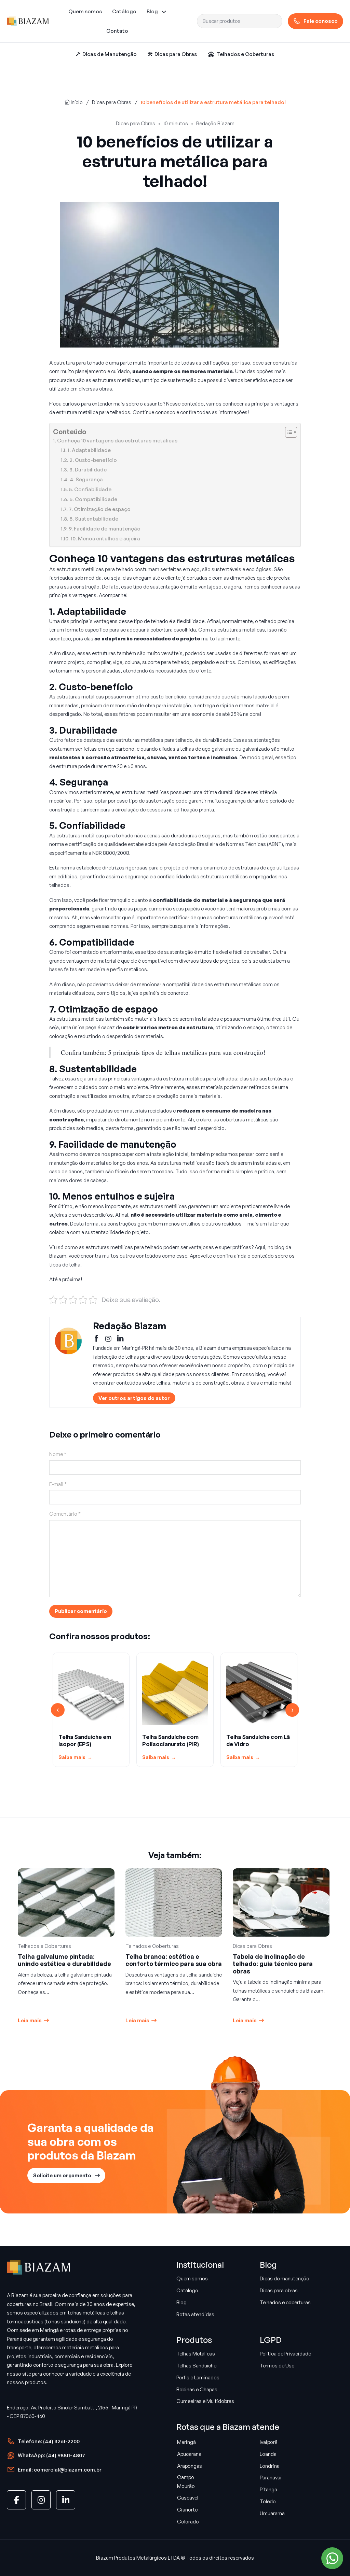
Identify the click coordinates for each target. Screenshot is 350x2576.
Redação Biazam (215, 123)
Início (76, 102)
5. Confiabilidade (90, 489)
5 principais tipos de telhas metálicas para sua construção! (187, 1052)
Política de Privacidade (285, 2354)
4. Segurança (86, 479)
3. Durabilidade (88, 470)
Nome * (58, 1454)
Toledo (268, 2501)
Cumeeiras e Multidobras (205, 2401)
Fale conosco (321, 21)
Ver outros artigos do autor (134, 1398)
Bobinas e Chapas (197, 2389)
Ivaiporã (269, 2442)
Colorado (188, 2522)
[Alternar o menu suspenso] (164, 12)
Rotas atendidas (195, 2314)
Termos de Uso (277, 2366)
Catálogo (124, 11)
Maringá (186, 2442)
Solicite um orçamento (62, 2175)
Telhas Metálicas (196, 2354)
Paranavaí (271, 2478)
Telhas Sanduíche (196, 2366)
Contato (117, 31)
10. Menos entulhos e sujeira (105, 539)
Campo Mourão (186, 2482)
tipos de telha (65, 1265)
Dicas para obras (279, 2290)
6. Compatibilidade (93, 499)
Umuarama (272, 2513)
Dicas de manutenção (285, 2278)
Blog (152, 11)
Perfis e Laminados (198, 2377)
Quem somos (85, 11)
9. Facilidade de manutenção (105, 529)
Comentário (65, 1514)
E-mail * (58, 1484)
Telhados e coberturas (285, 2302)
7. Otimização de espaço (100, 509)
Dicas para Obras (112, 102)
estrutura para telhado (79, 363)
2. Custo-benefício (93, 460)
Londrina (270, 2466)
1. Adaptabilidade (89, 450)
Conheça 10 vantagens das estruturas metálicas (117, 441)
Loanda (268, 2454)
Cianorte (187, 2510)
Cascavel (188, 2498)
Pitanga (268, 2489)
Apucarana (189, 2454)
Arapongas (190, 2466)
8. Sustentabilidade (94, 519)
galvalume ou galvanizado (241, 749)
